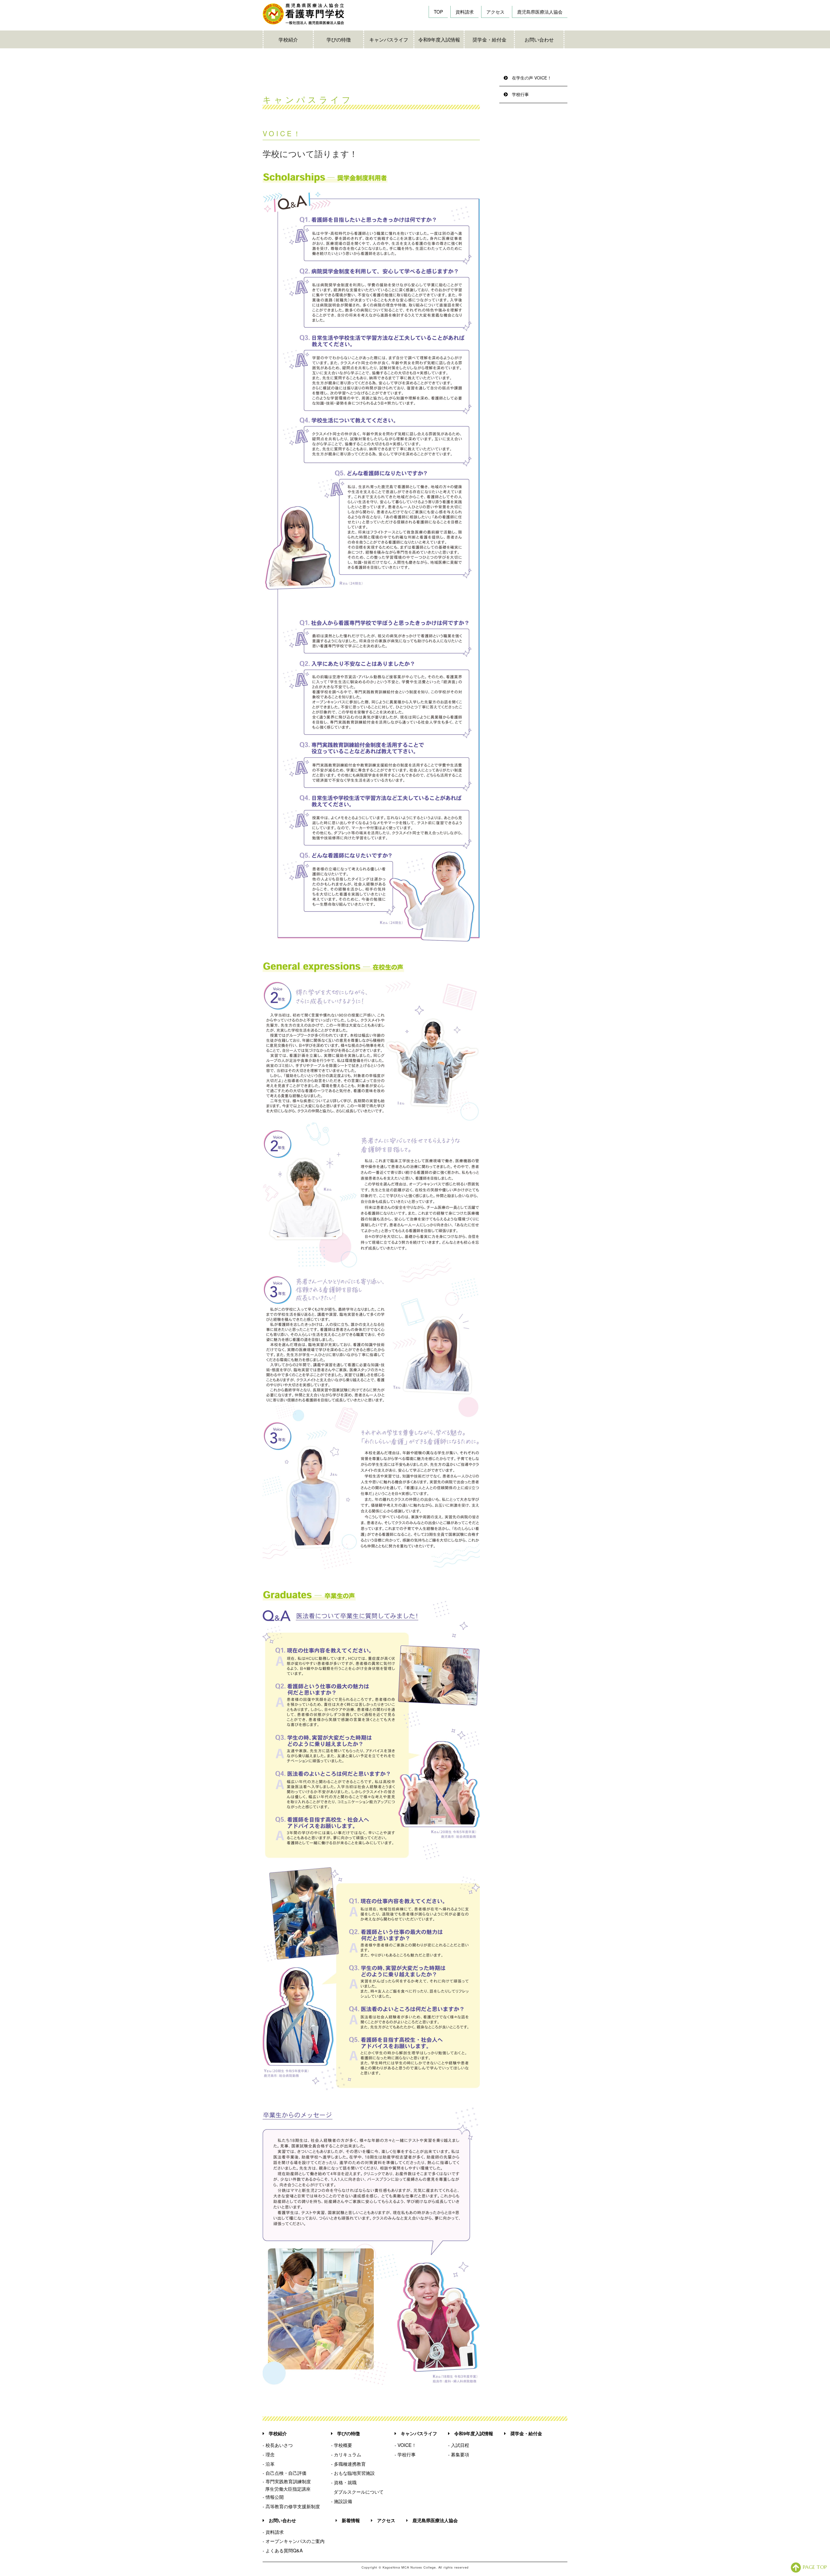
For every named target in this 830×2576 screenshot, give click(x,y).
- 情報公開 (273, 2497)
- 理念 (269, 2454)
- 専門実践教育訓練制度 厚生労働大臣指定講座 (287, 2485)
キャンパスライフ (389, 39)
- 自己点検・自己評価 (285, 2473)
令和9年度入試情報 (439, 39)
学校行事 (520, 94)
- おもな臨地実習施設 (353, 2473)
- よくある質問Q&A (283, 2550)
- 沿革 (269, 2464)
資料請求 (465, 12)
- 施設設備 (342, 2501)
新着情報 (351, 2520)
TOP (438, 12)
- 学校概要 (342, 2445)
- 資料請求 (273, 2532)
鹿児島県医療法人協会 (540, 12)
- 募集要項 (459, 2454)
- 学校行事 (405, 2454)
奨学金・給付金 (489, 39)
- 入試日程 (459, 2445)
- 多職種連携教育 (348, 2464)
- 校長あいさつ (278, 2445)
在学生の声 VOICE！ (532, 78)
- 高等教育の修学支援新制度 (291, 2506)
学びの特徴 (339, 39)
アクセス (495, 12)
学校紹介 (288, 39)
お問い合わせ (539, 39)
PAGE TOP (815, 2567)
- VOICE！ (405, 2445)
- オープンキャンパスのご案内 (294, 2541)
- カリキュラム (346, 2454)
